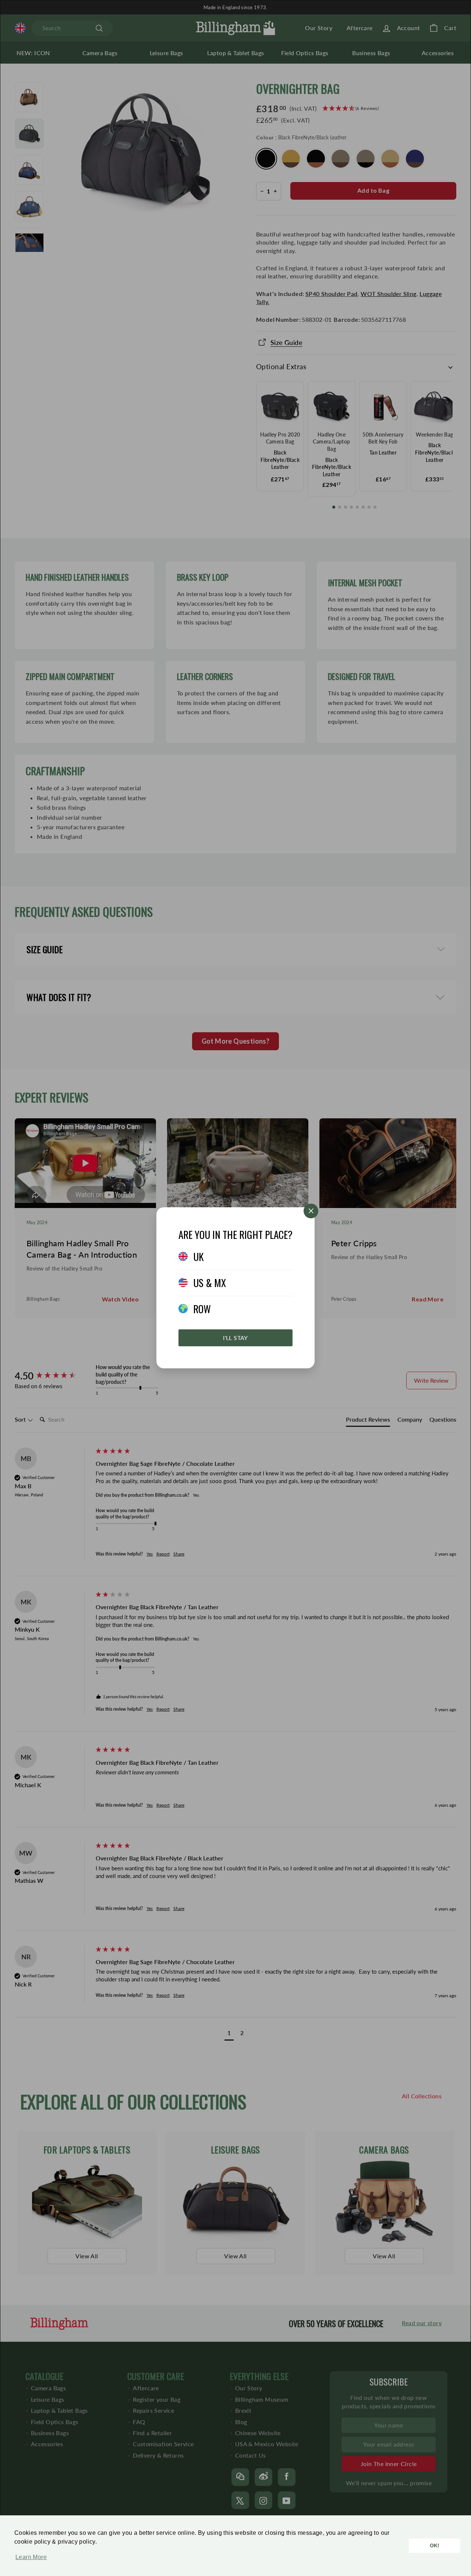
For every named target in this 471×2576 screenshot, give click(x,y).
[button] (29, 2561)
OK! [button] (435, 2545)
